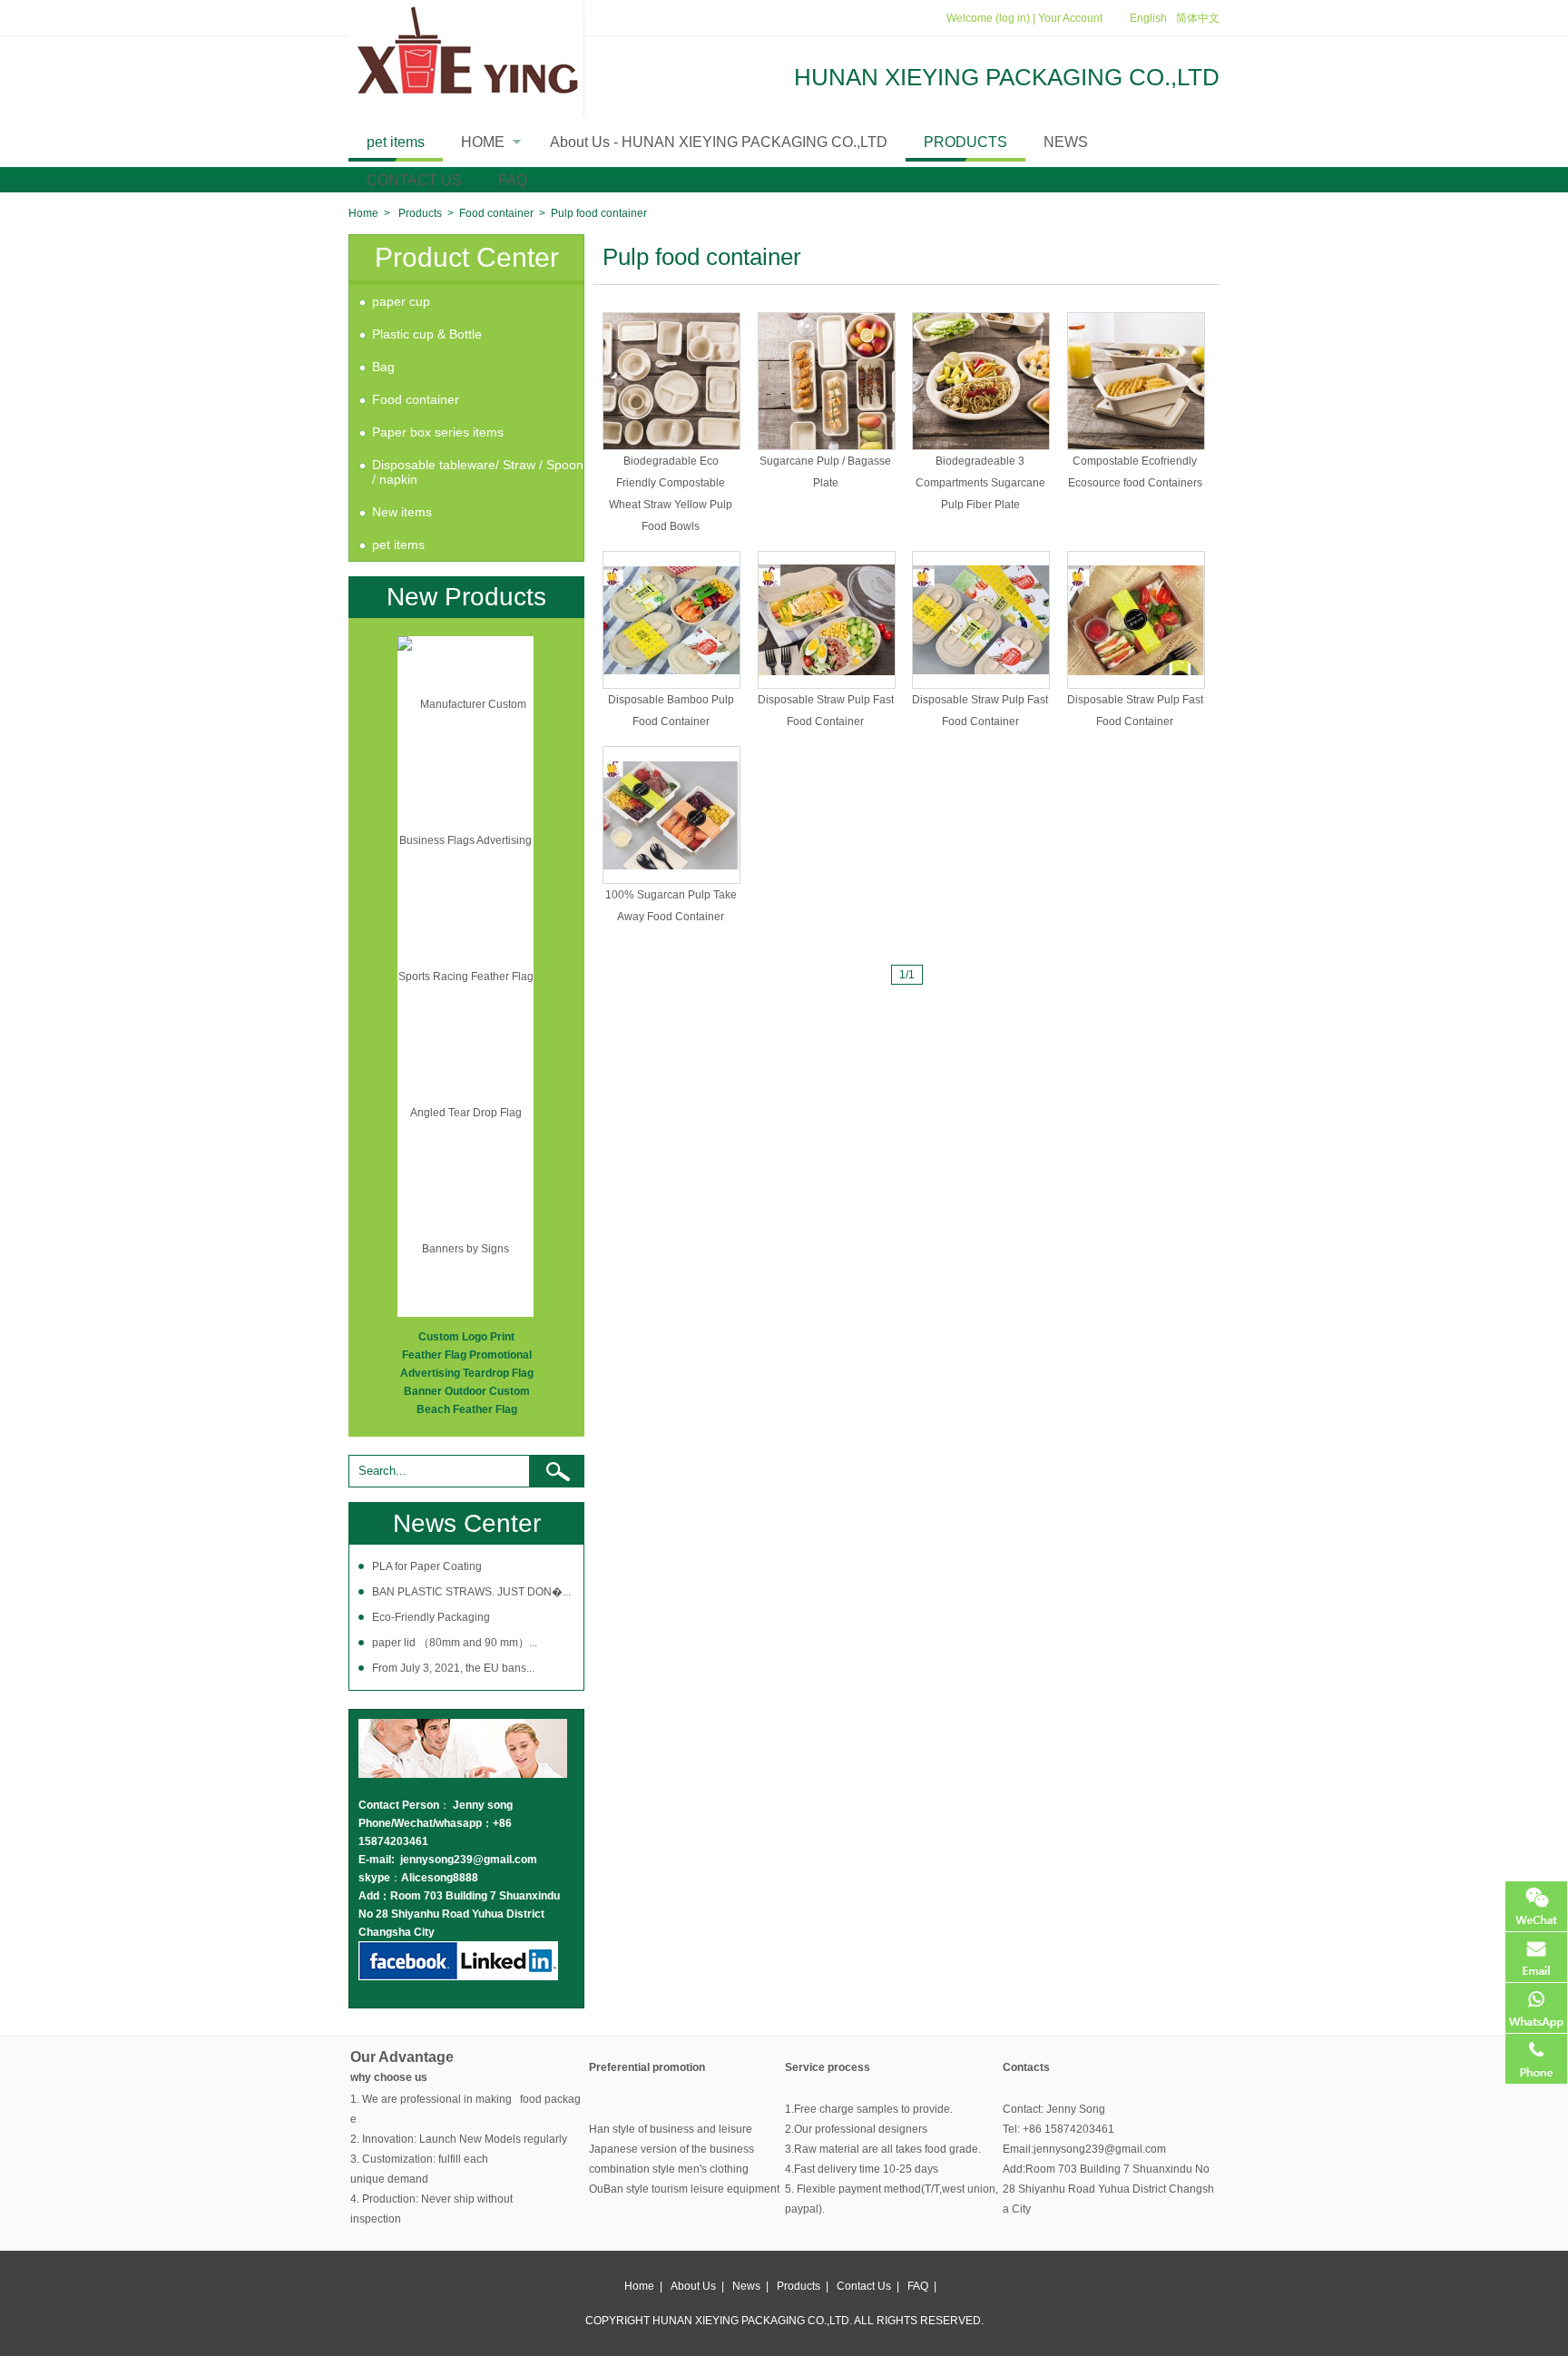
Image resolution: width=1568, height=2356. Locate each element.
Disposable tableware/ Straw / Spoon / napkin (478, 472)
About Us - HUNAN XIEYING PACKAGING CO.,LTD (719, 142)
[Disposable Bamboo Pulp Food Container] (671, 620)
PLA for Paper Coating (427, 1566)
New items (402, 512)
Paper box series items (438, 432)
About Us (693, 2286)
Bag (383, 367)
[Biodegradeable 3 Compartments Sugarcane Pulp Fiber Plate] (981, 381)
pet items (396, 142)
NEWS (1066, 142)
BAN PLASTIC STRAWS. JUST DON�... (471, 1592)
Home (363, 213)
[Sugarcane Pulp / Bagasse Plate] (827, 381)
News (746, 2286)
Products (420, 213)
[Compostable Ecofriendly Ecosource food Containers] (1136, 381)
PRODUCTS (965, 142)
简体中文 (1198, 18)
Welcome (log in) (988, 18)
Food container (496, 213)
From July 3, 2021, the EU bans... (453, 1668)
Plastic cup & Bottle (427, 334)
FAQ (513, 180)
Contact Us (864, 2286)
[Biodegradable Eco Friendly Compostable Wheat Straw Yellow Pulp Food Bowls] (671, 381)
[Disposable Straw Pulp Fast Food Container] (827, 620)
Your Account (1070, 18)
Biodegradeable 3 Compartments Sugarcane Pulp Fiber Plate (980, 483)
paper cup (401, 301)
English (1148, 18)
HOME (496, 148)
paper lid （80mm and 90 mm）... (455, 1643)
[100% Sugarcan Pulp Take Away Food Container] (671, 815)
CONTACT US (414, 180)
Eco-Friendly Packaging (431, 1617)
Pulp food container (599, 213)
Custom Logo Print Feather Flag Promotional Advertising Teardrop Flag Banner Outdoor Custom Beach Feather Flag (467, 1373)
